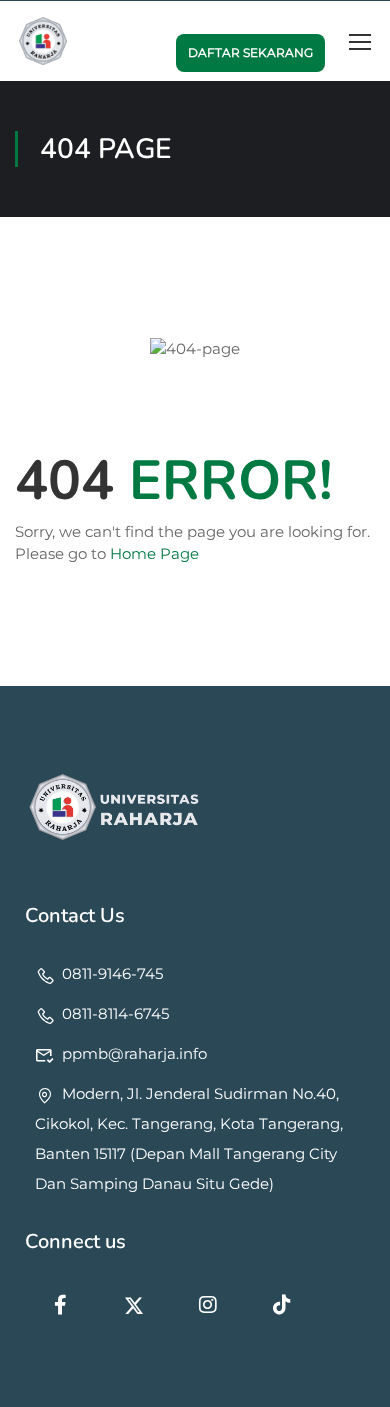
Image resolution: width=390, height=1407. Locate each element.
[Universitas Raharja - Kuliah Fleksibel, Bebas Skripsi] (42, 41)
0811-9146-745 (112, 973)
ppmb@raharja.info (134, 1053)
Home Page (154, 553)
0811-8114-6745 (115, 1013)
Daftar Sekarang (250, 52)
